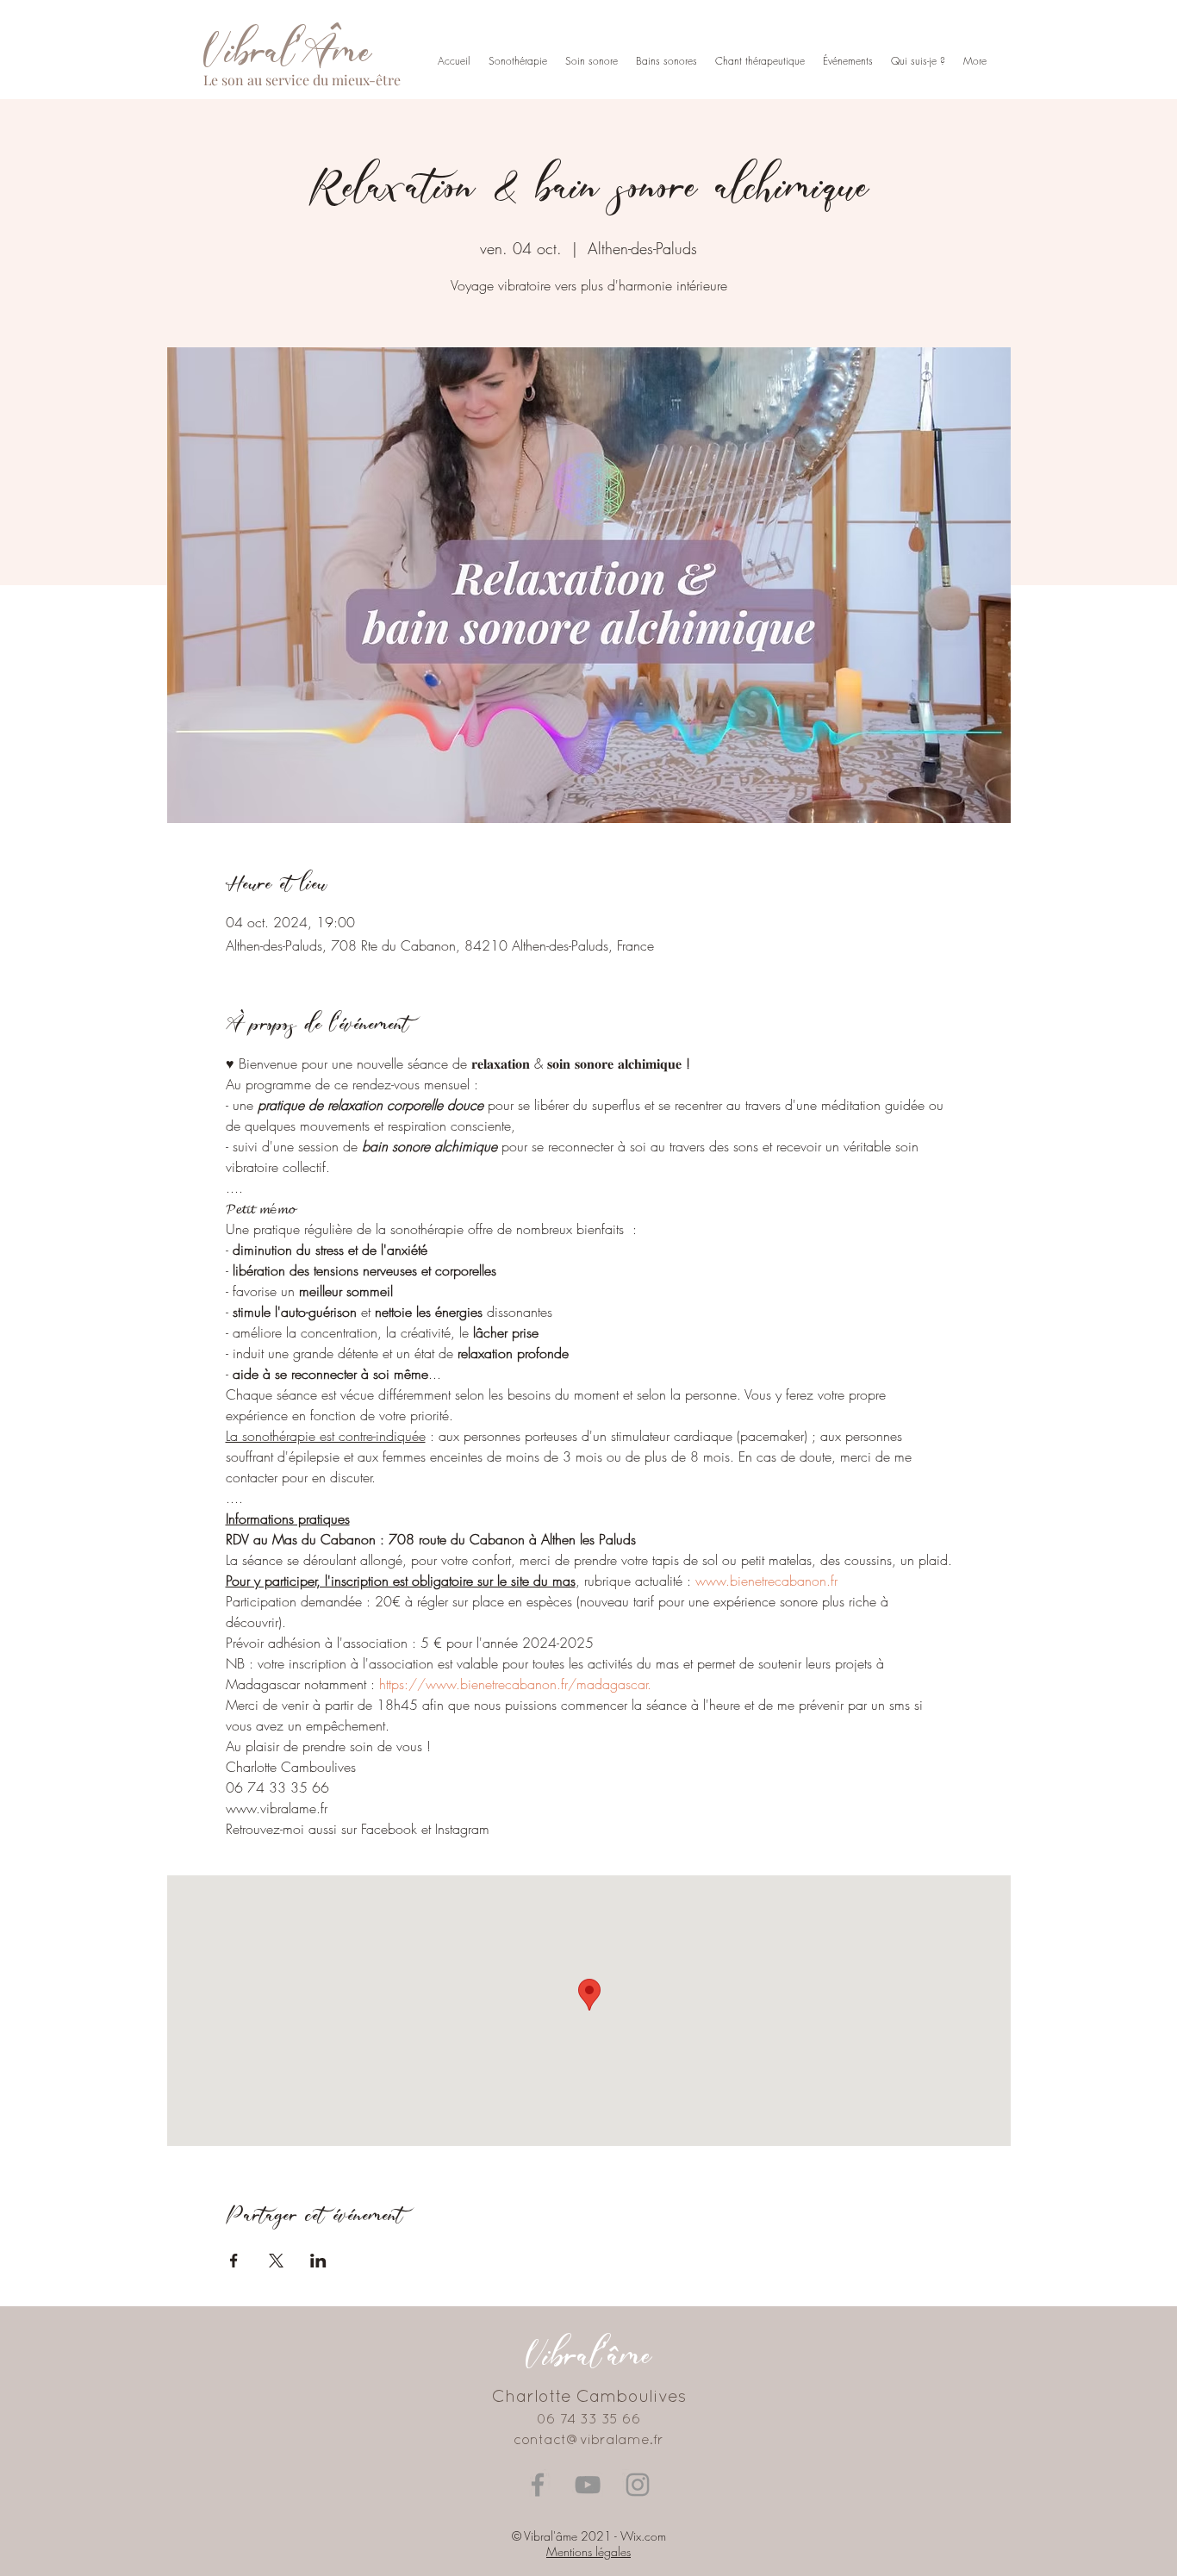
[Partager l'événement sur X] (276, 2261)
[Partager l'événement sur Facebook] (234, 2261)
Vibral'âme (588, 2354)
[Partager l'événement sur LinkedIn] (318, 2261)
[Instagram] (638, 2485)
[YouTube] (588, 2485)
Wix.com (643, 2536)
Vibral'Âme (287, 50)
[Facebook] (538, 2485)
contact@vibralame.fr (588, 2441)
